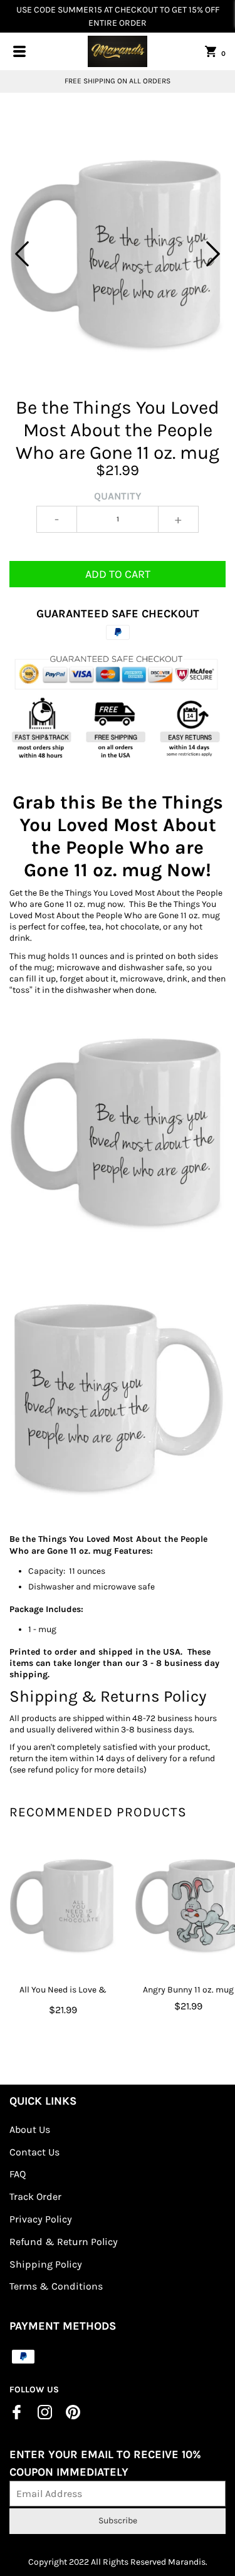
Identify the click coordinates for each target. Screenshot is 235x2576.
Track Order (35, 2196)
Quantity (118, 496)
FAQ (18, 2174)
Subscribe (118, 2521)
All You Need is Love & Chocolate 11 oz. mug (63, 1997)
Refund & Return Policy (64, 2242)
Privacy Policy (41, 2219)
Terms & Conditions (56, 2286)
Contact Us (34, 2152)
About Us (30, 2129)
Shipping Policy (46, 2264)
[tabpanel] (118, 254)
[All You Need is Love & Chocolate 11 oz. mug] (63, 1905)
